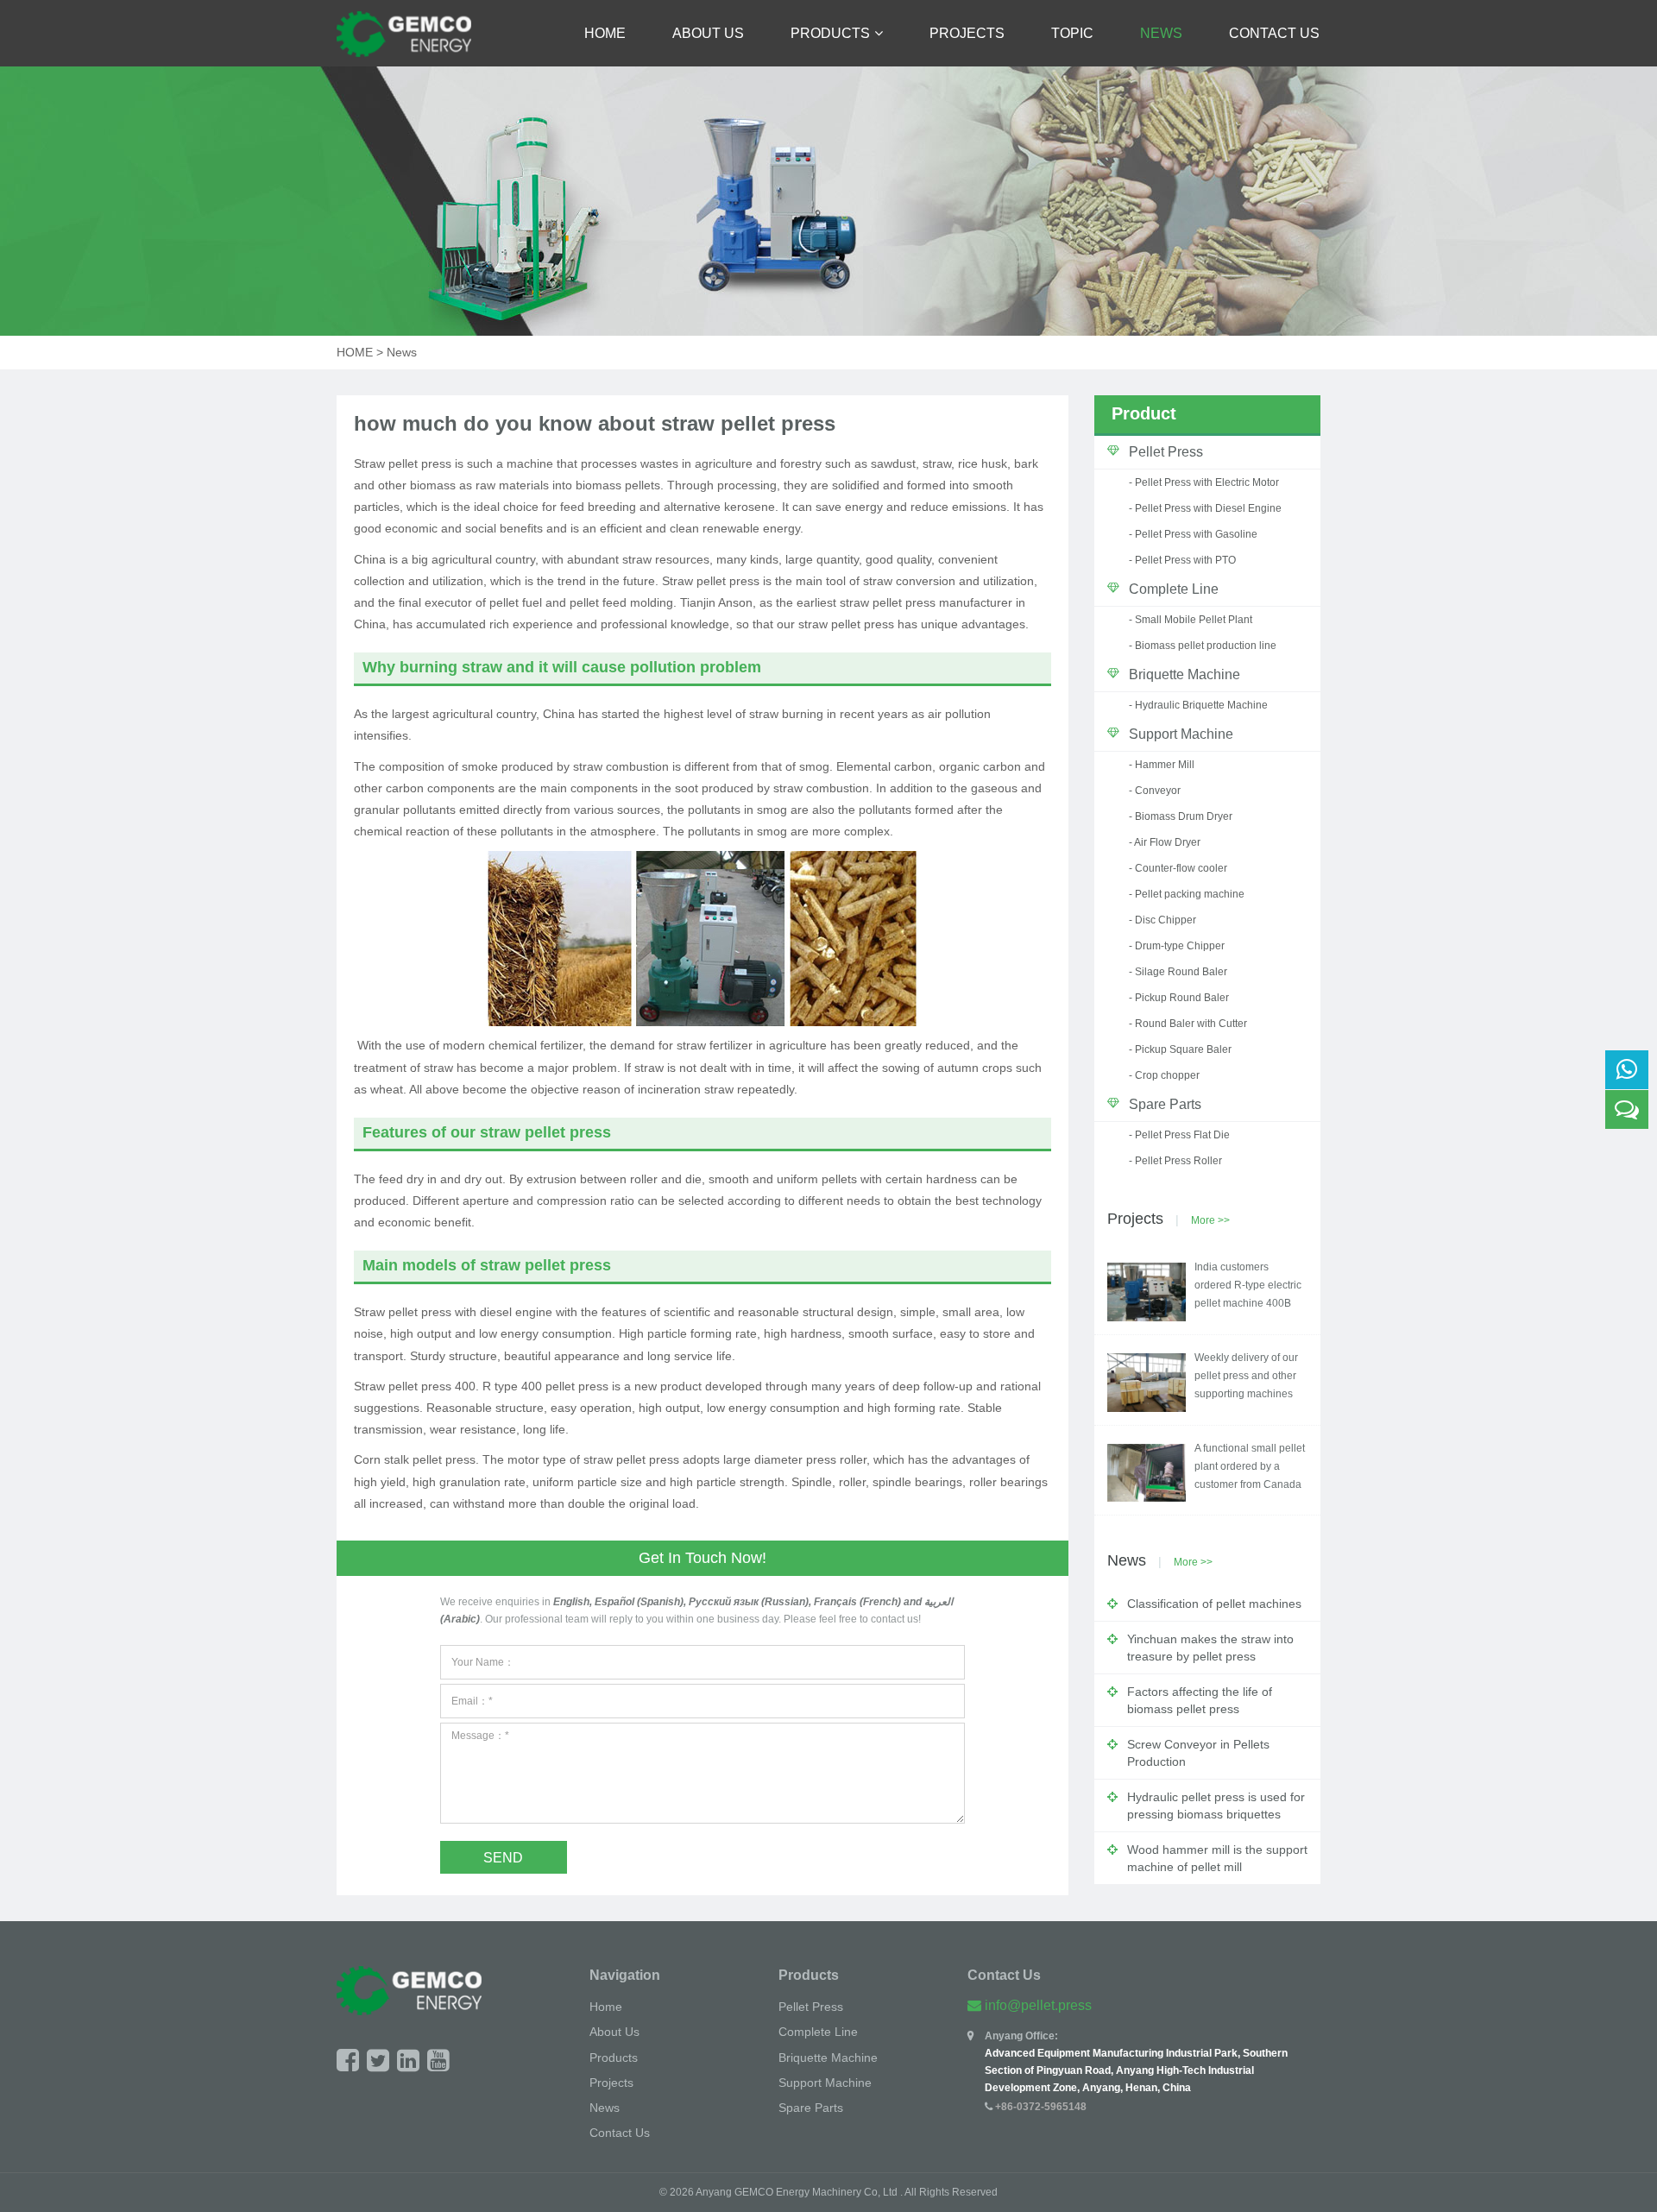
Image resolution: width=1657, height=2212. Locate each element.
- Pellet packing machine (1187, 894)
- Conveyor (1155, 791)
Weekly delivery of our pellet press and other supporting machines (1246, 1376)
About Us (708, 33)
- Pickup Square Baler (1180, 1049)
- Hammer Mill (1162, 765)
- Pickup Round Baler (1179, 998)
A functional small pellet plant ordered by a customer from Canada (1250, 1466)
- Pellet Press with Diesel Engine (1205, 508)
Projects (967, 33)
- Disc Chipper (1162, 920)
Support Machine (1181, 734)
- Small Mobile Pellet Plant (1191, 620)
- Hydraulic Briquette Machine (1198, 705)
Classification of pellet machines (1214, 1604)
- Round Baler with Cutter (1188, 1024)
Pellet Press (1166, 452)
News (1161, 33)
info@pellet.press (1038, 2005)
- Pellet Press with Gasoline (1193, 534)
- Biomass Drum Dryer (1181, 816)
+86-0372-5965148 (1041, 2107)
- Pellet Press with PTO (1182, 560)
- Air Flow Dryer (1165, 842)
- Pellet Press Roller (1175, 1161)
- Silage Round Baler (1178, 972)
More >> (1210, 1220)
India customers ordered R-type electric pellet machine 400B (1248, 1285)
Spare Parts (1165, 1104)
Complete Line (1174, 589)
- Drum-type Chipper (1177, 946)
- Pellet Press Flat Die (1179, 1135)
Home (605, 33)
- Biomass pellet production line (1203, 646)
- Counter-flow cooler (1178, 868)
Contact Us (1274, 33)
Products (830, 33)
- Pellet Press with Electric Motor (1204, 482)
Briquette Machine (1184, 674)
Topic (1072, 33)
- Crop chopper (1164, 1075)
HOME (355, 352)
